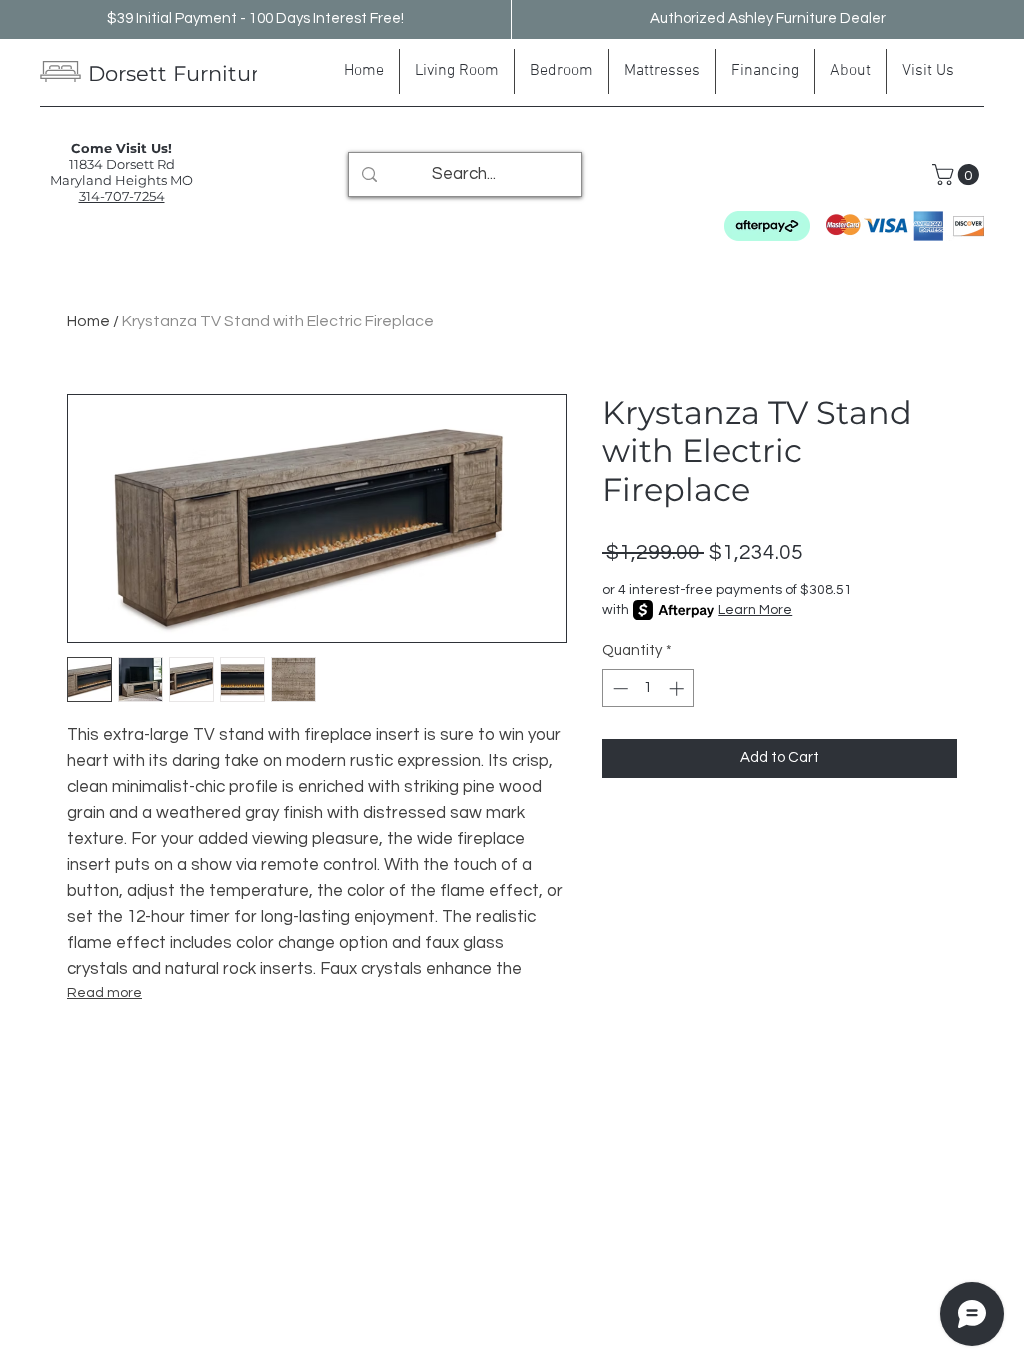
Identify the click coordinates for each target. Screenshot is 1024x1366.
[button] (958, 174)
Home (88, 321)
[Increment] (678, 688)
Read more (104, 993)
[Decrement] (618, 688)
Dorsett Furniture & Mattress (238, 73)
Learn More (755, 610)
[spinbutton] (648, 688)
